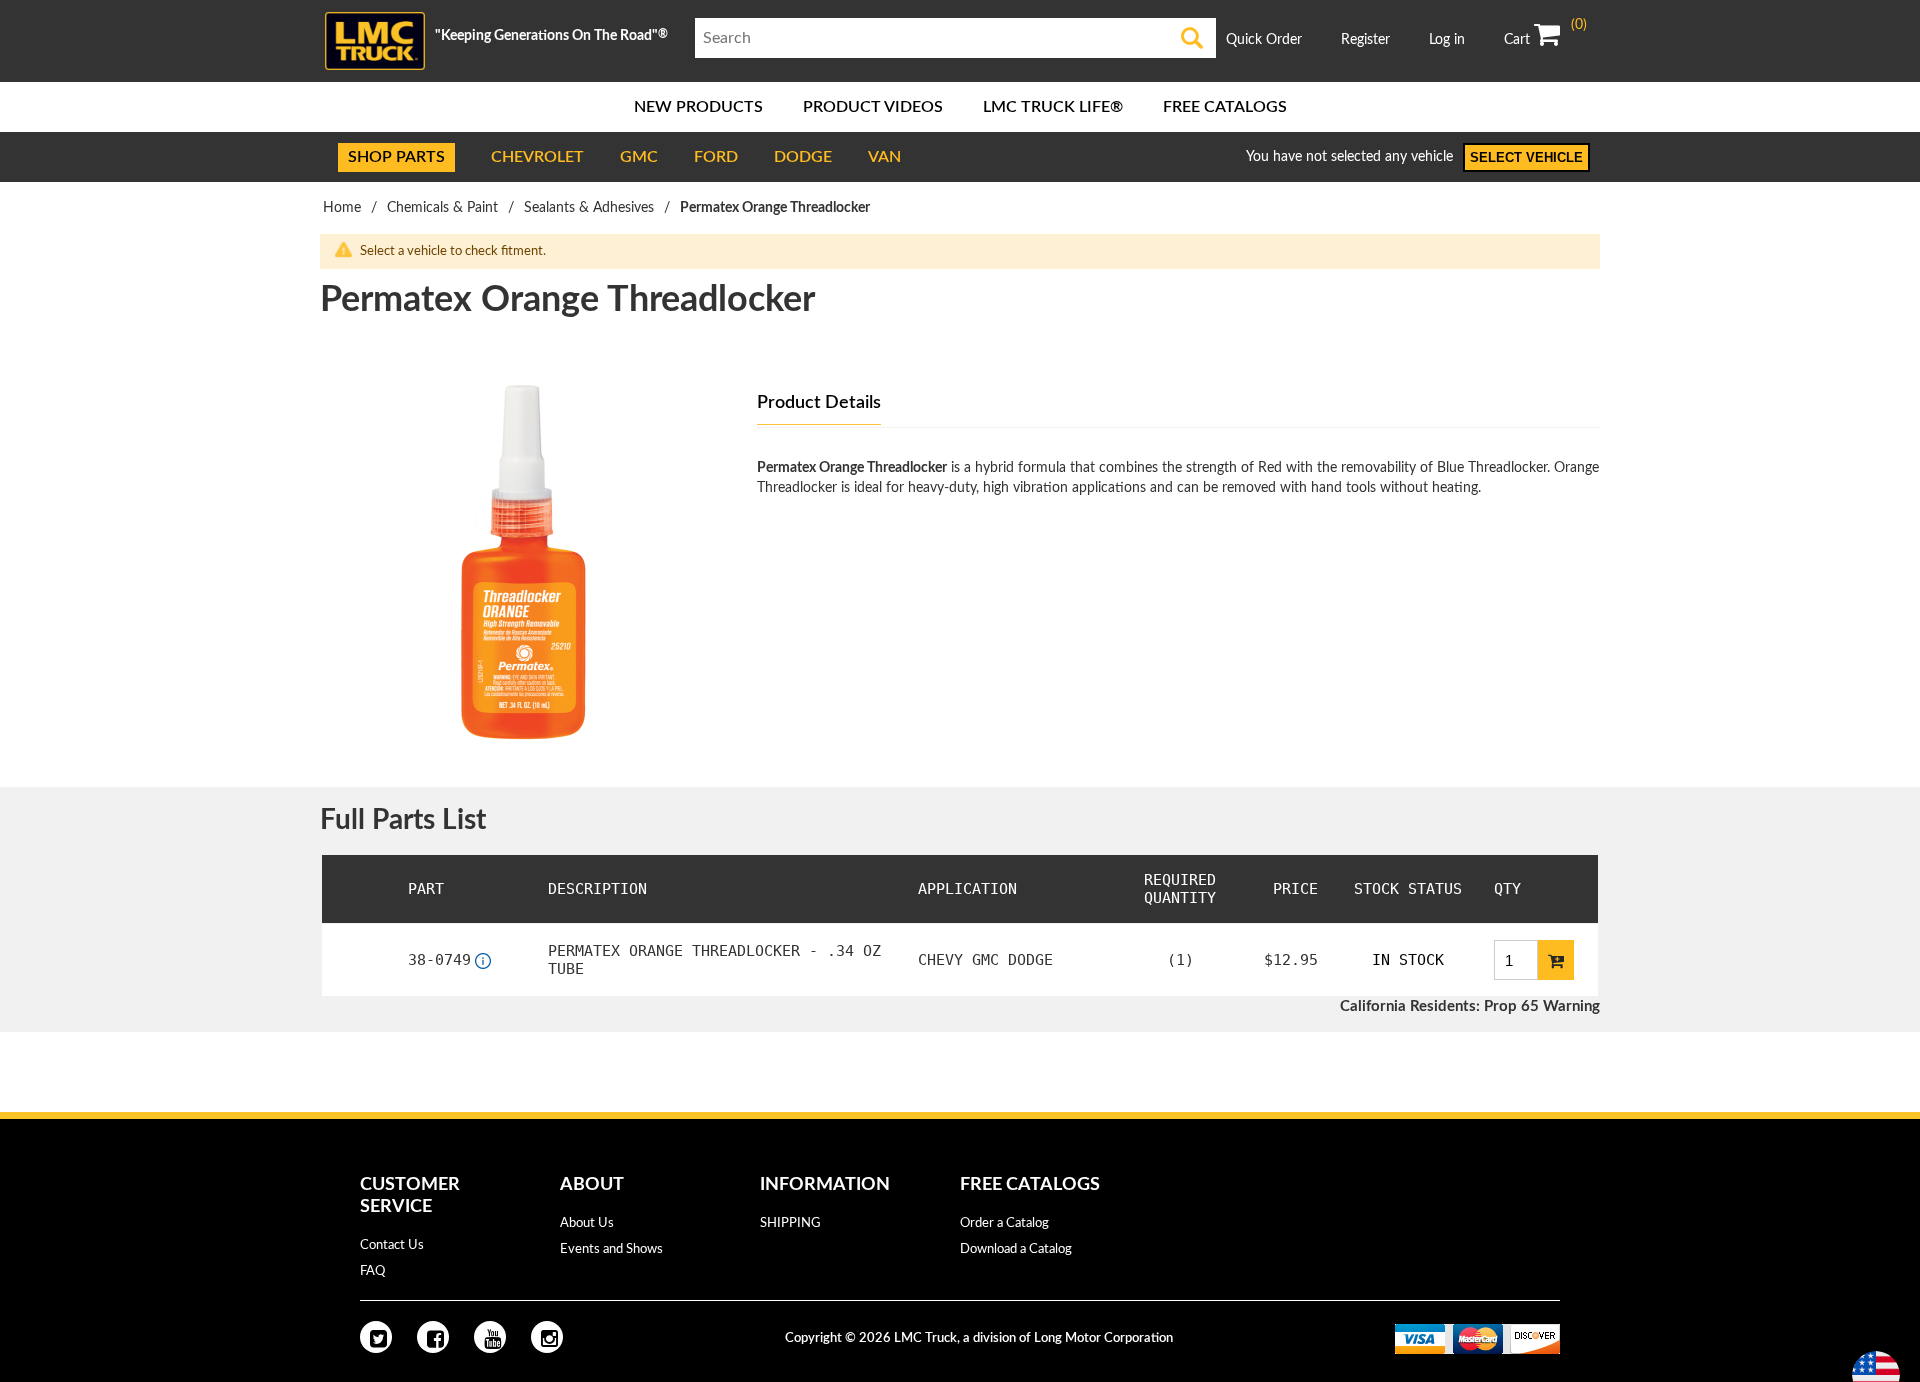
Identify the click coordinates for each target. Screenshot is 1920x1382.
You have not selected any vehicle (1349, 157)
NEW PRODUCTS (698, 107)
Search (1192, 38)
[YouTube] (490, 1337)
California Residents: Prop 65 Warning (1470, 1006)
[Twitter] (376, 1337)
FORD (716, 157)
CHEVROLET (537, 157)
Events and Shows (611, 1249)
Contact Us (392, 1245)
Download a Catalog (1016, 1249)
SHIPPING (790, 1223)
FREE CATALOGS (1225, 107)
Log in (1447, 40)
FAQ (372, 1271)
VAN (884, 157)
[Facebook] (433, 1337)
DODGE (803, 157)
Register (1365, 40)
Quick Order (1264, 40)
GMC (639, 157)
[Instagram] (547, 1337)
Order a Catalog (1004, 1223)
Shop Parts (396, 157)
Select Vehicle (1526, 157)
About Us (587, 1223)
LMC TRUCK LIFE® (1053, 107)
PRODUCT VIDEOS (873, 107)
